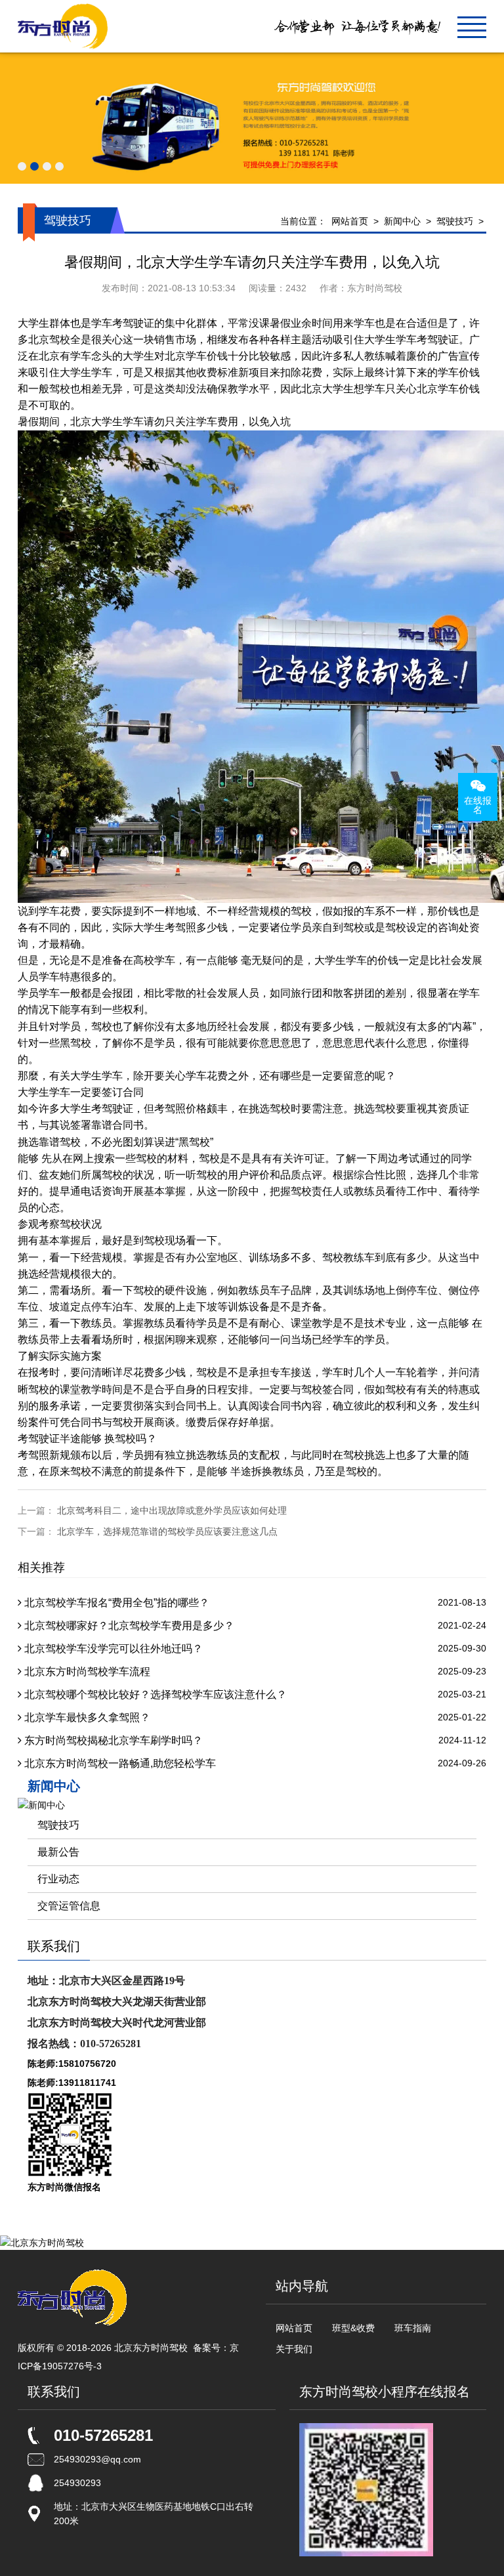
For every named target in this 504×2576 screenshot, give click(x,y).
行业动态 (58, 1879)
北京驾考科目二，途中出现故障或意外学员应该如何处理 (172, 1510)
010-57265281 (103, 2435)
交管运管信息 (69, 1906)
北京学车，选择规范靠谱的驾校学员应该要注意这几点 (167, 1531)
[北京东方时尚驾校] (63, 26)
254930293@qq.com (97, 2459)
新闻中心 (402, 221)
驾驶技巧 (455, 221)
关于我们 (294, 2349)
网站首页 (350, 221)
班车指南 (413, 2328)
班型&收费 (353, 2328)
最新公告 (58, 1852)
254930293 (77, 2483)
